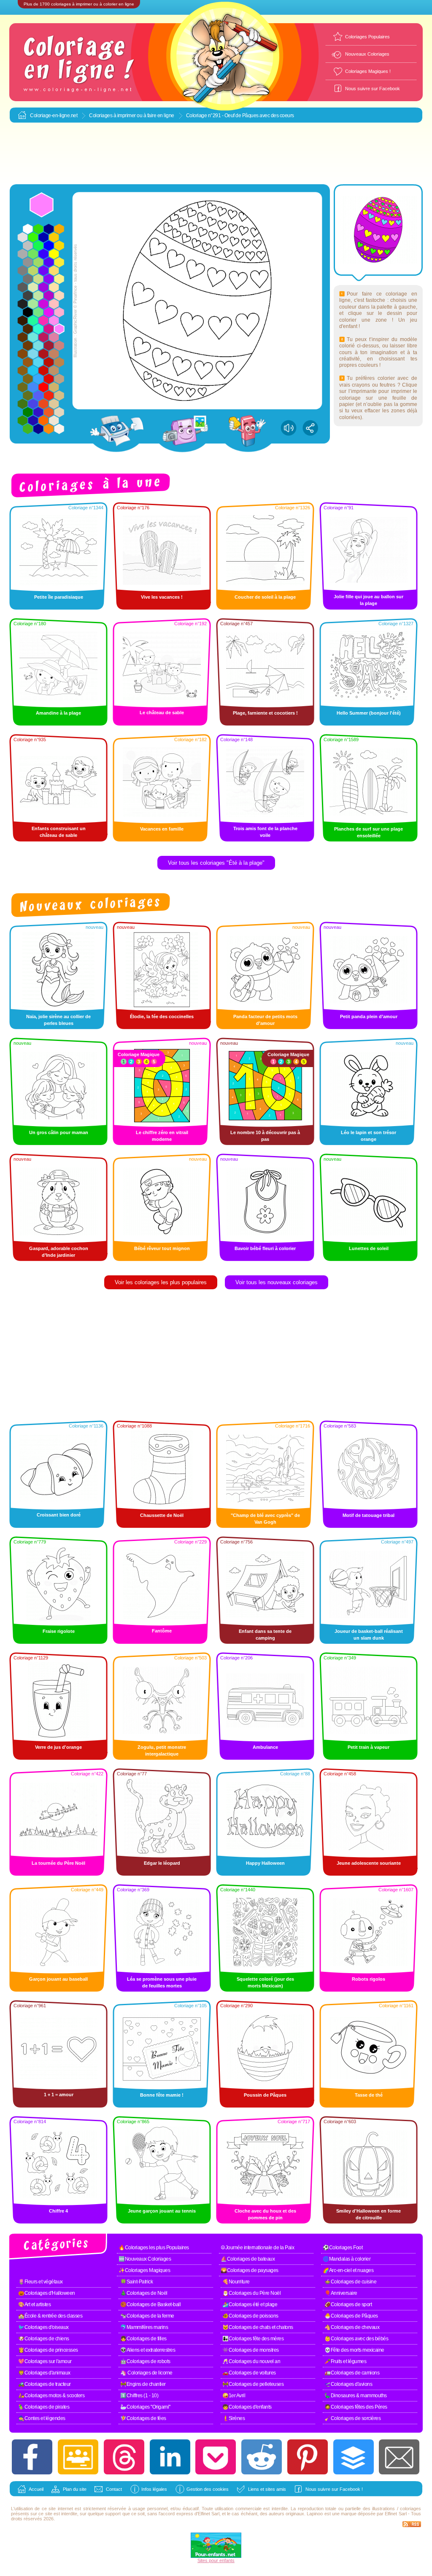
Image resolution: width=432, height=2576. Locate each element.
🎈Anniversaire (341, 2293)
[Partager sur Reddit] (262, 2457)
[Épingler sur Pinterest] (308, 2457)
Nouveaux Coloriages (367, 54)
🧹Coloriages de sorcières (352, 2418)
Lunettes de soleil (369, 1248)
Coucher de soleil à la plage (265, 597)
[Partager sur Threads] (124, 2457)
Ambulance (265, 1747)
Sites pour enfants (216, 2560)
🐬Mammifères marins (144, 2327)
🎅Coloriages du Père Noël (251, 2293)
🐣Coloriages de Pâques (351, 2316)
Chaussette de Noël (162, 1515)
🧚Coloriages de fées (143, 2418)
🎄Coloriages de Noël (144, 2293)
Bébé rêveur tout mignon (162, 1248)
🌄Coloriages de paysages (250, 2270)
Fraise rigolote (59, 1631)
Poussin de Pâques (265, 2095)
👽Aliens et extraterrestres (148, 2350)
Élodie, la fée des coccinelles (162, 1016)
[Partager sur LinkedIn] (170, 2457)
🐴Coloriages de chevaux (352, 2327)
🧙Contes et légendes (42, 2418)
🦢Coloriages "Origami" (145, 2407)
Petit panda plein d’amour (369, 1016)
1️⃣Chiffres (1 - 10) (139, 2396)
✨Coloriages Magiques (144, 2270)
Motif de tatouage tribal (369, 1515)
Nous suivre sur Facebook (373, 89)
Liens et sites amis (267, 2489)
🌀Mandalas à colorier (347, 2259)
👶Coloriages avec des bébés (356, 2339)
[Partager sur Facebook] (32, 2457)
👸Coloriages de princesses (48, 2350)
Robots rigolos (369, 1979)
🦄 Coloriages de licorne (146, 2373)
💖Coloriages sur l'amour (45, 2361)
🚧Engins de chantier (143, 2384)
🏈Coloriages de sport (348, 2304)
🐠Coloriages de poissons (250, 2316)
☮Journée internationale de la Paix (257, 2248)
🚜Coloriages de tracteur (45, 2384)
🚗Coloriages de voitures (249, 2373)
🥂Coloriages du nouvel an (251, 2361)
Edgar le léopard (162, 1863)
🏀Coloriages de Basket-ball (150, 2304)
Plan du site (75, 2489)
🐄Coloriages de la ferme (147, 2316)
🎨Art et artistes (34, 2304)
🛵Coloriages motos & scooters (51, 2396)
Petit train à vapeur (369, 1747)
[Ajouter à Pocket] (216, 2457)
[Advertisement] (216, 154)
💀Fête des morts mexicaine (354, 2350)
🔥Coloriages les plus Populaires (154, 2248)
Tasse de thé (369, 2095)
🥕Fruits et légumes (345, 2361)
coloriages (410, 2509)
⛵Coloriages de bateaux (248, 2259)
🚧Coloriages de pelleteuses (253, 2384)
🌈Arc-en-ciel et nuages (348, 2270)
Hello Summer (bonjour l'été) (369, 713)
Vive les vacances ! (162, 597)
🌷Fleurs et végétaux (40, 2282)
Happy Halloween (265, 1863)
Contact (114, 2489)
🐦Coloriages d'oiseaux (43, 2327)
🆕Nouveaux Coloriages (145, 2259)
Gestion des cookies (208, 2489)
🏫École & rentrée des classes (50, 2316)
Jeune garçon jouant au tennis (162, 2211)
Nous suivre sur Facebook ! (334, 2489)
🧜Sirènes (234, 2418)
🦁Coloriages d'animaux (44, 2373)
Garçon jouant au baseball (58, 1979)
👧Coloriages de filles (143, 2339)
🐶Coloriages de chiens (44, 2339)
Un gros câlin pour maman (59, 1132)
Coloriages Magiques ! (368, 71)
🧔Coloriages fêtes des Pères (356, 2407)
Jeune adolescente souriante (369, 1863)
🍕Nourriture (236, 2282)
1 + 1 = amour (59, 2095)
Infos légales (154, 2489)
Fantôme (162, 1631)
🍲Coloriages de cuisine (350, 2282)
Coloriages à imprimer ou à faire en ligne (132, 116)
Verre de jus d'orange (58, 1747)
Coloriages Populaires (367, 37)
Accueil (36, 2489)
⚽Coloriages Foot (343, 2248)
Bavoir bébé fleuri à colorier (265, 1248)
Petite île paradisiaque (59, 597)
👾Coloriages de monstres (251, 2350)
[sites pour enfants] (216, 2556)
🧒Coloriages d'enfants (247, 2407)
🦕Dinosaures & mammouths (356, 2396)
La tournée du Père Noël (58, 1863)
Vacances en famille (162, 829)
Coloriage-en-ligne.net (54, 116)
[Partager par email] (399, 2457)
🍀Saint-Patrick (136, 2282)
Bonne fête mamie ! (162, 2095)
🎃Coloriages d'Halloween (47, 2293)
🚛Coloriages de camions (352, 2373)
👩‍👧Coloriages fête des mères (253, 2339)
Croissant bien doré (59, 1515)
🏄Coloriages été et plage (250, 2304)
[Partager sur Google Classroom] (78, 2457)
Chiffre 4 (58, 2211)
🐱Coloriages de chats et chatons (258, 2327)
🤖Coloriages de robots (145, 2361)
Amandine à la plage (58, 713)
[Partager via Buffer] (354, 2457)
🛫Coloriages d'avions (348, 2384)
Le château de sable (162, 713)
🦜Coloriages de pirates (44, 2407)
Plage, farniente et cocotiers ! (265, 713)
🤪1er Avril (234, 2396)
